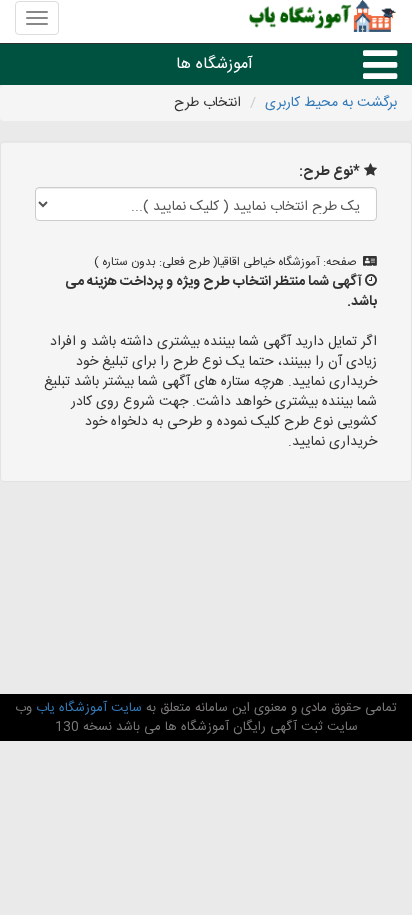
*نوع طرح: (329, 172)
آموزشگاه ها (214, 64)
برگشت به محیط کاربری (331, 103)
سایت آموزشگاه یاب (87, 708)
